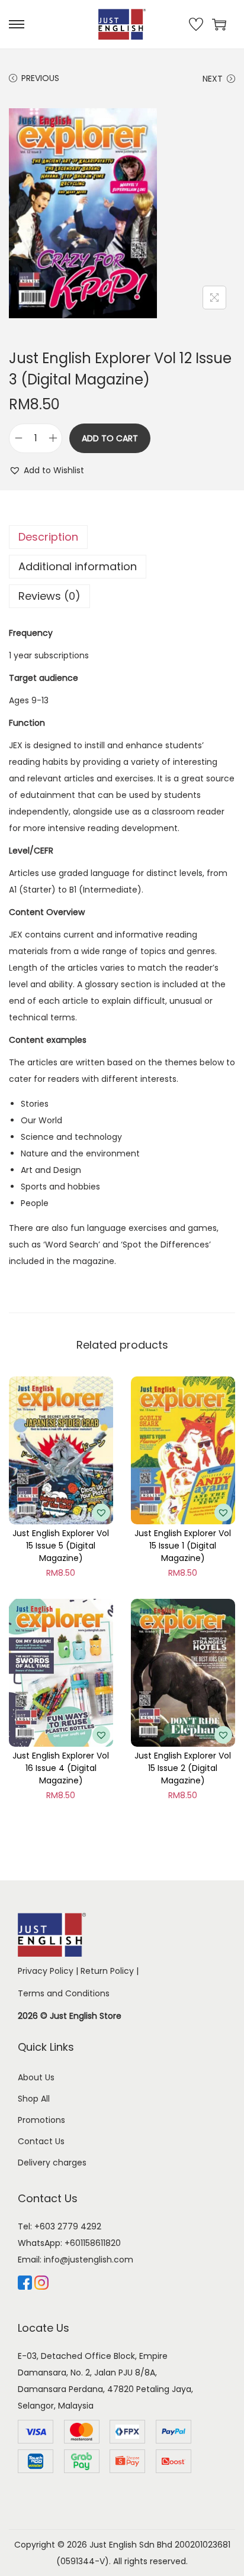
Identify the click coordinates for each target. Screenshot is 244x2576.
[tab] (122, 537)
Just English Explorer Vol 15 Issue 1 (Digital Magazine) (183, 1546)
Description (48, 537)
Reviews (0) (49, 596)
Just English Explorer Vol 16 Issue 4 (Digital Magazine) (61, 1768)
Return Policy (107, 1971)
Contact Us (41, 2141)
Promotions (41, 2120)
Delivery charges (52, 2163)
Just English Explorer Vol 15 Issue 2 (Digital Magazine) (183, 1768)
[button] (46, 470)
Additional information (78, 566)
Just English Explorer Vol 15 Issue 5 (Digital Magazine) (61, 1546)
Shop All (34, 2099)
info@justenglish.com (89, 2260)
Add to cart (110, 438)
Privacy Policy (46, 1971)
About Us (36, 2077)
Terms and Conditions (64, 1993)
